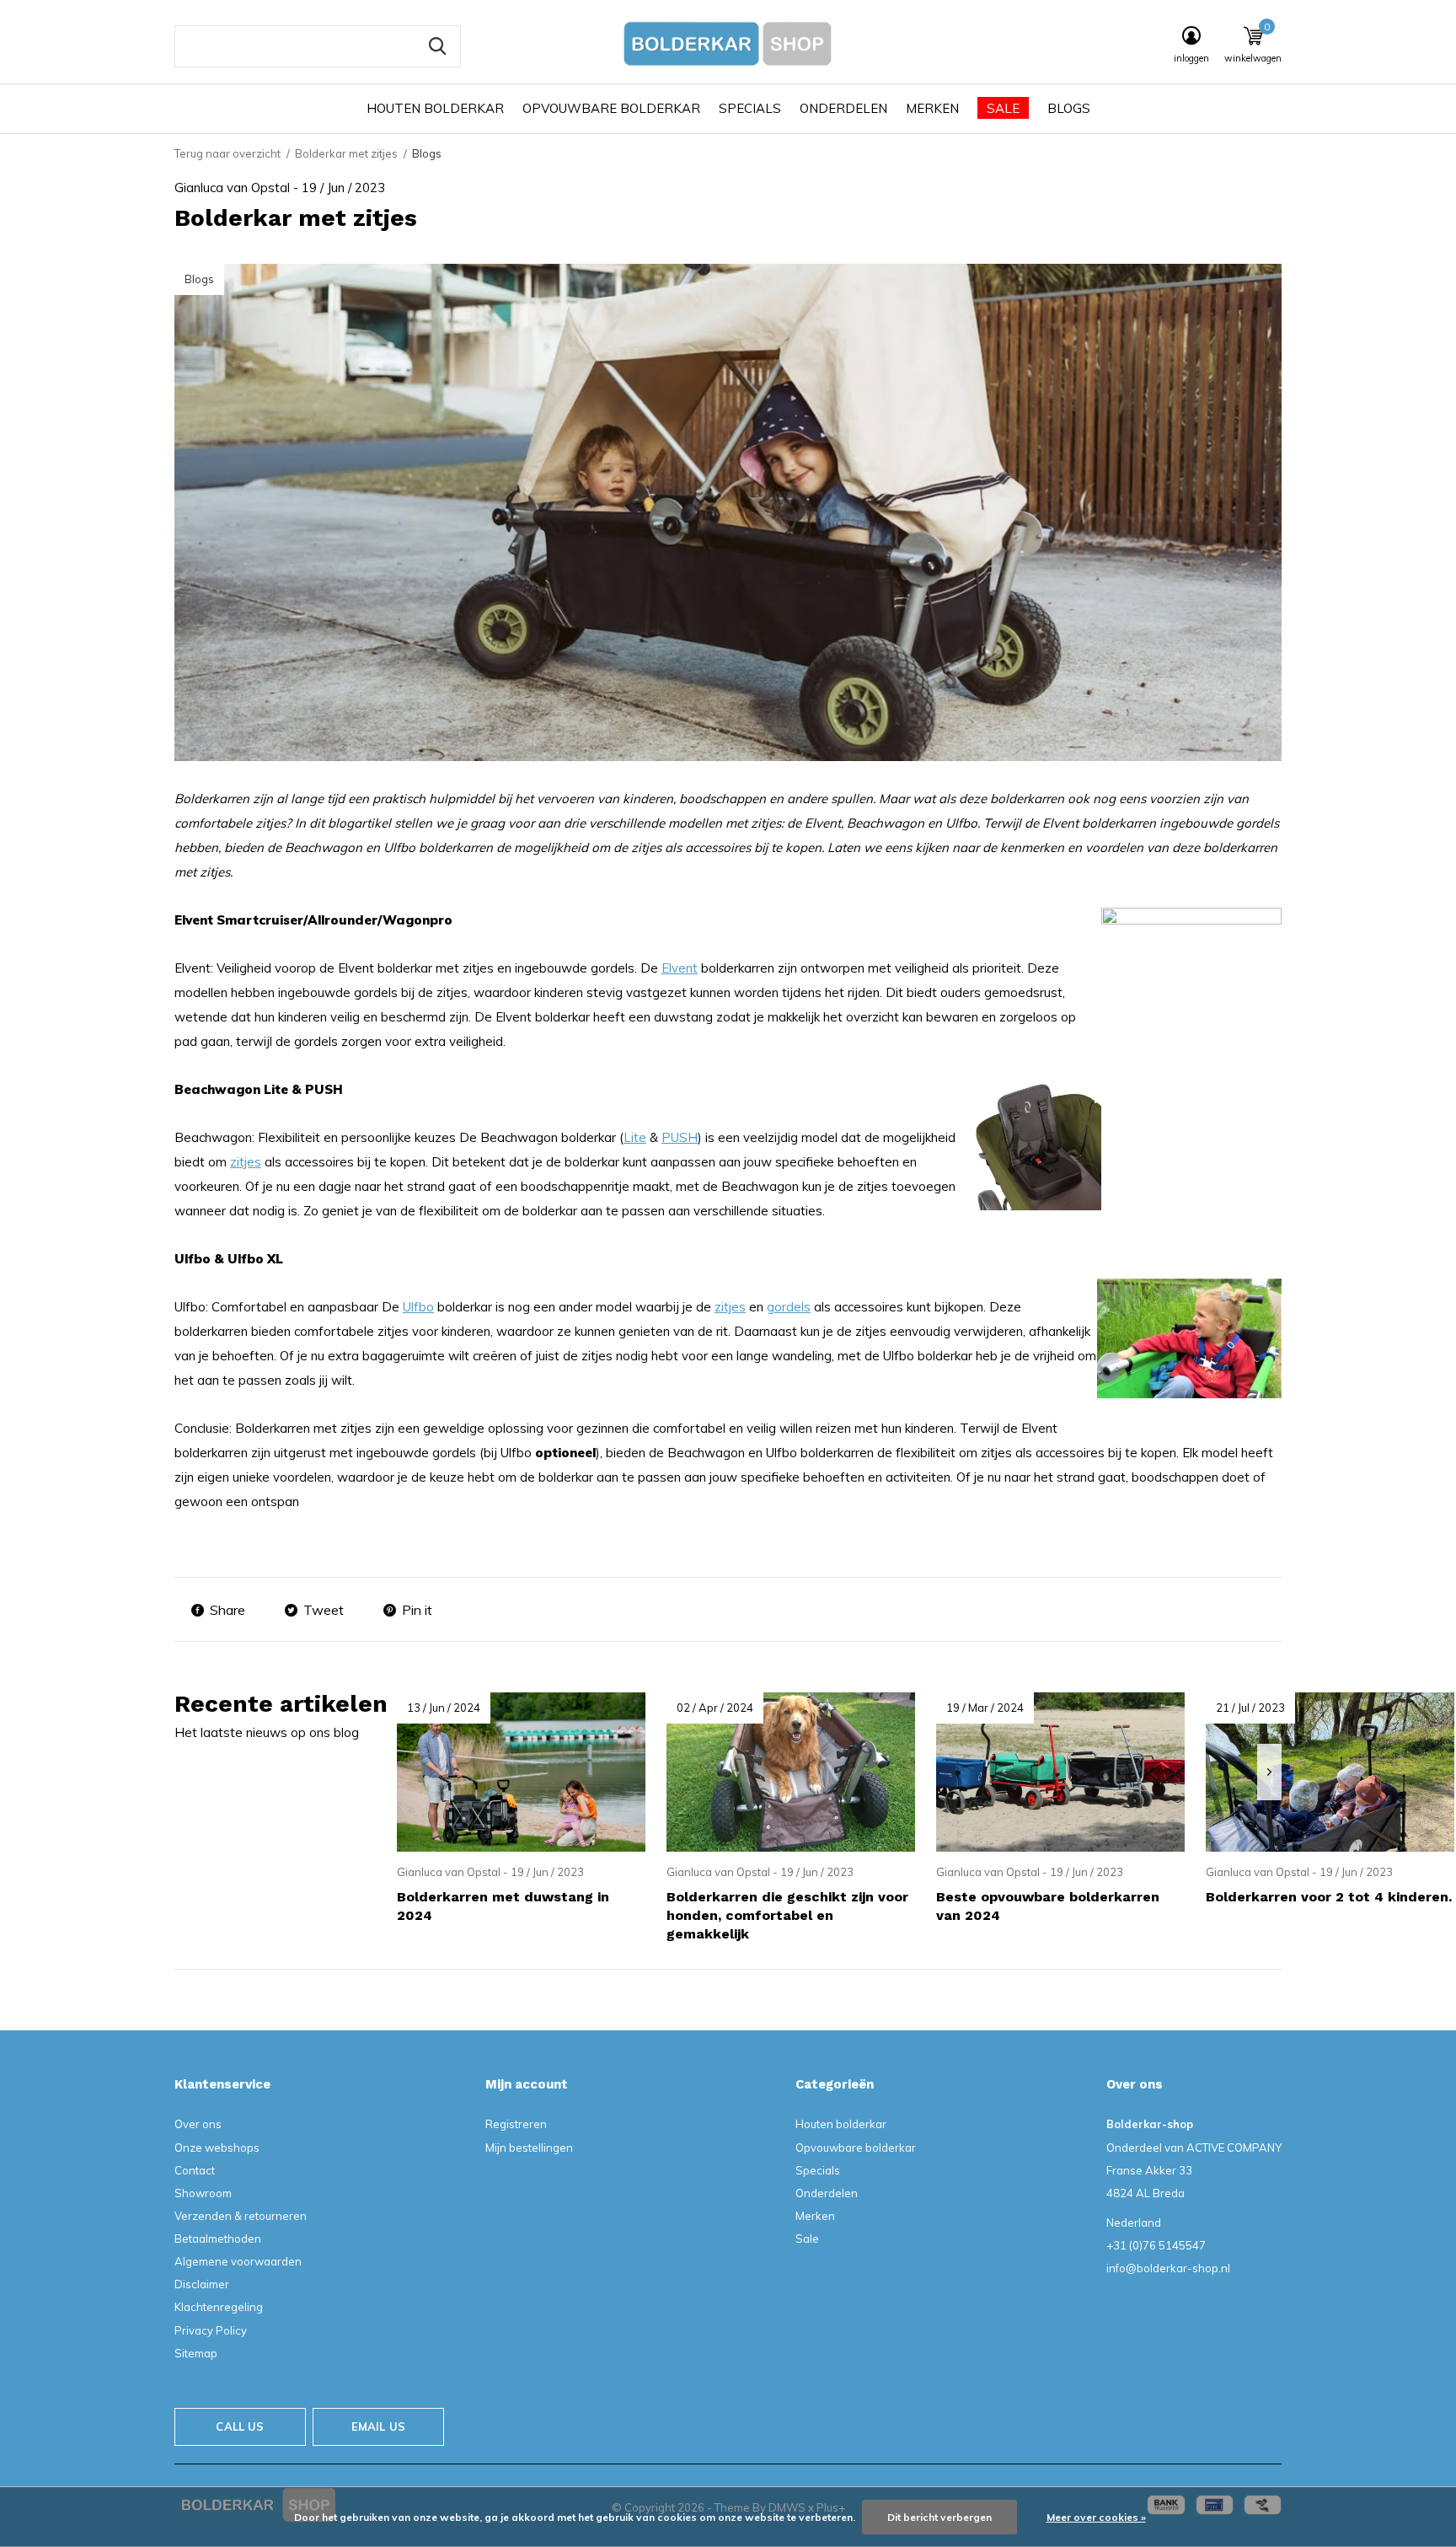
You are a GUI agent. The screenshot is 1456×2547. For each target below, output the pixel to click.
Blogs (1069, 108)
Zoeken (437, 46)
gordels (789, 1307)
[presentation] (1269, 1772)
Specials (750, 108)
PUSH (680, 1137)
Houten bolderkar (435, 108)
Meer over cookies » (1096, 2517)
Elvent (680, 968)
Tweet (324, 1610)
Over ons (198, 2124)
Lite (635, 1137)
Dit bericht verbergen (939, 2517)
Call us (240, 2426)
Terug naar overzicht (227, 153)
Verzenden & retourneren (241, 2216)
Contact (195, 2170)
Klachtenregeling (219, 2307)
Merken (932, 108)
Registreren (516, 2124)
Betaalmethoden (218, 2239)
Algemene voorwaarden (238, 2261)
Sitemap (196, 2353)
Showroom (203, 2193)
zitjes (246, 1162)
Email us (378, 2426)
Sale (1003, 108)
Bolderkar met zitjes (346, 153)
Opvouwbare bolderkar (611, 108)
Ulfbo (418, 1307)
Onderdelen (843, 108)
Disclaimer (202, 2284)
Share (227, 1610)
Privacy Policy (211, 2330)
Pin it (417, 1610)
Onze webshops (217, 2148)
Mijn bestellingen (529, 2148)
